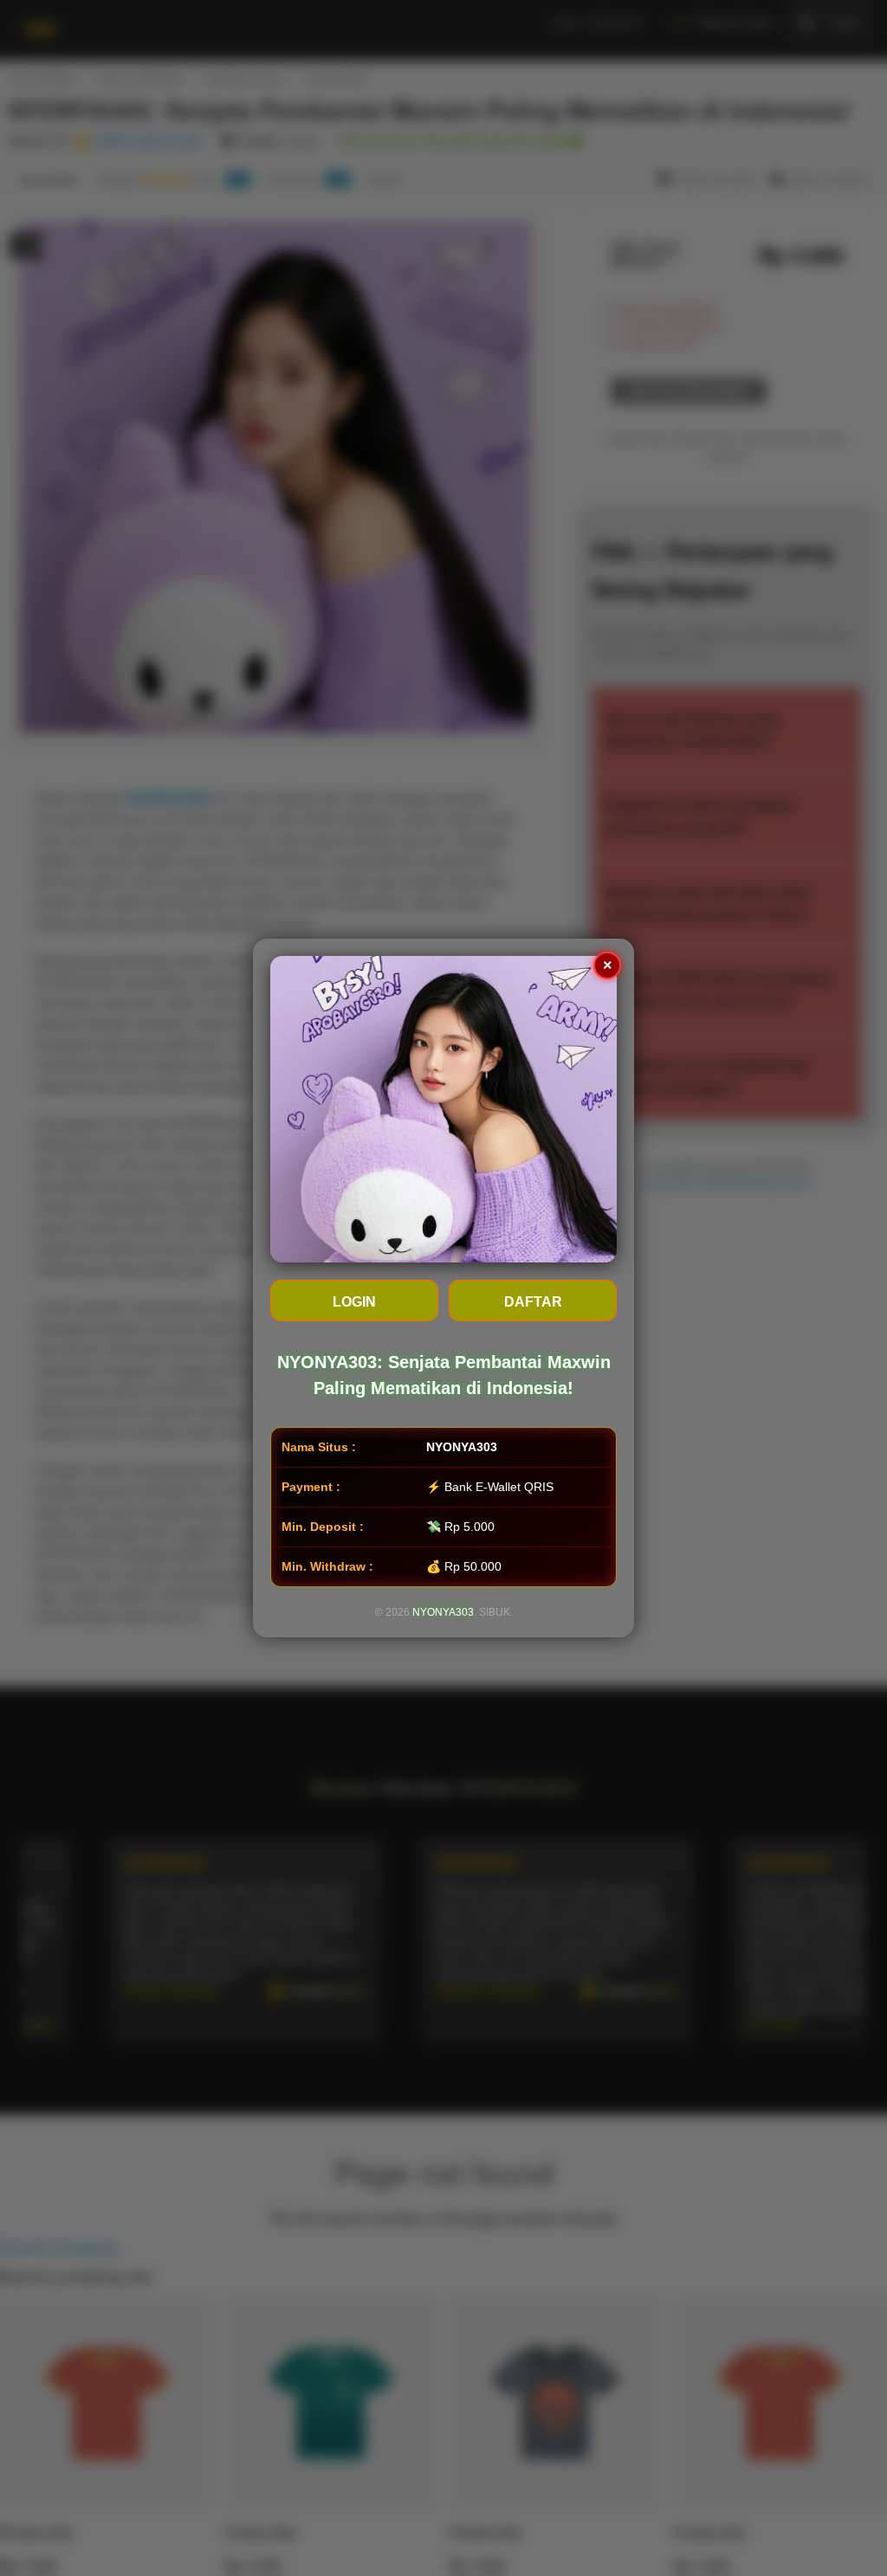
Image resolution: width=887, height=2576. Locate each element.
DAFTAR (533, 1302)
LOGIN (354, 1302)
